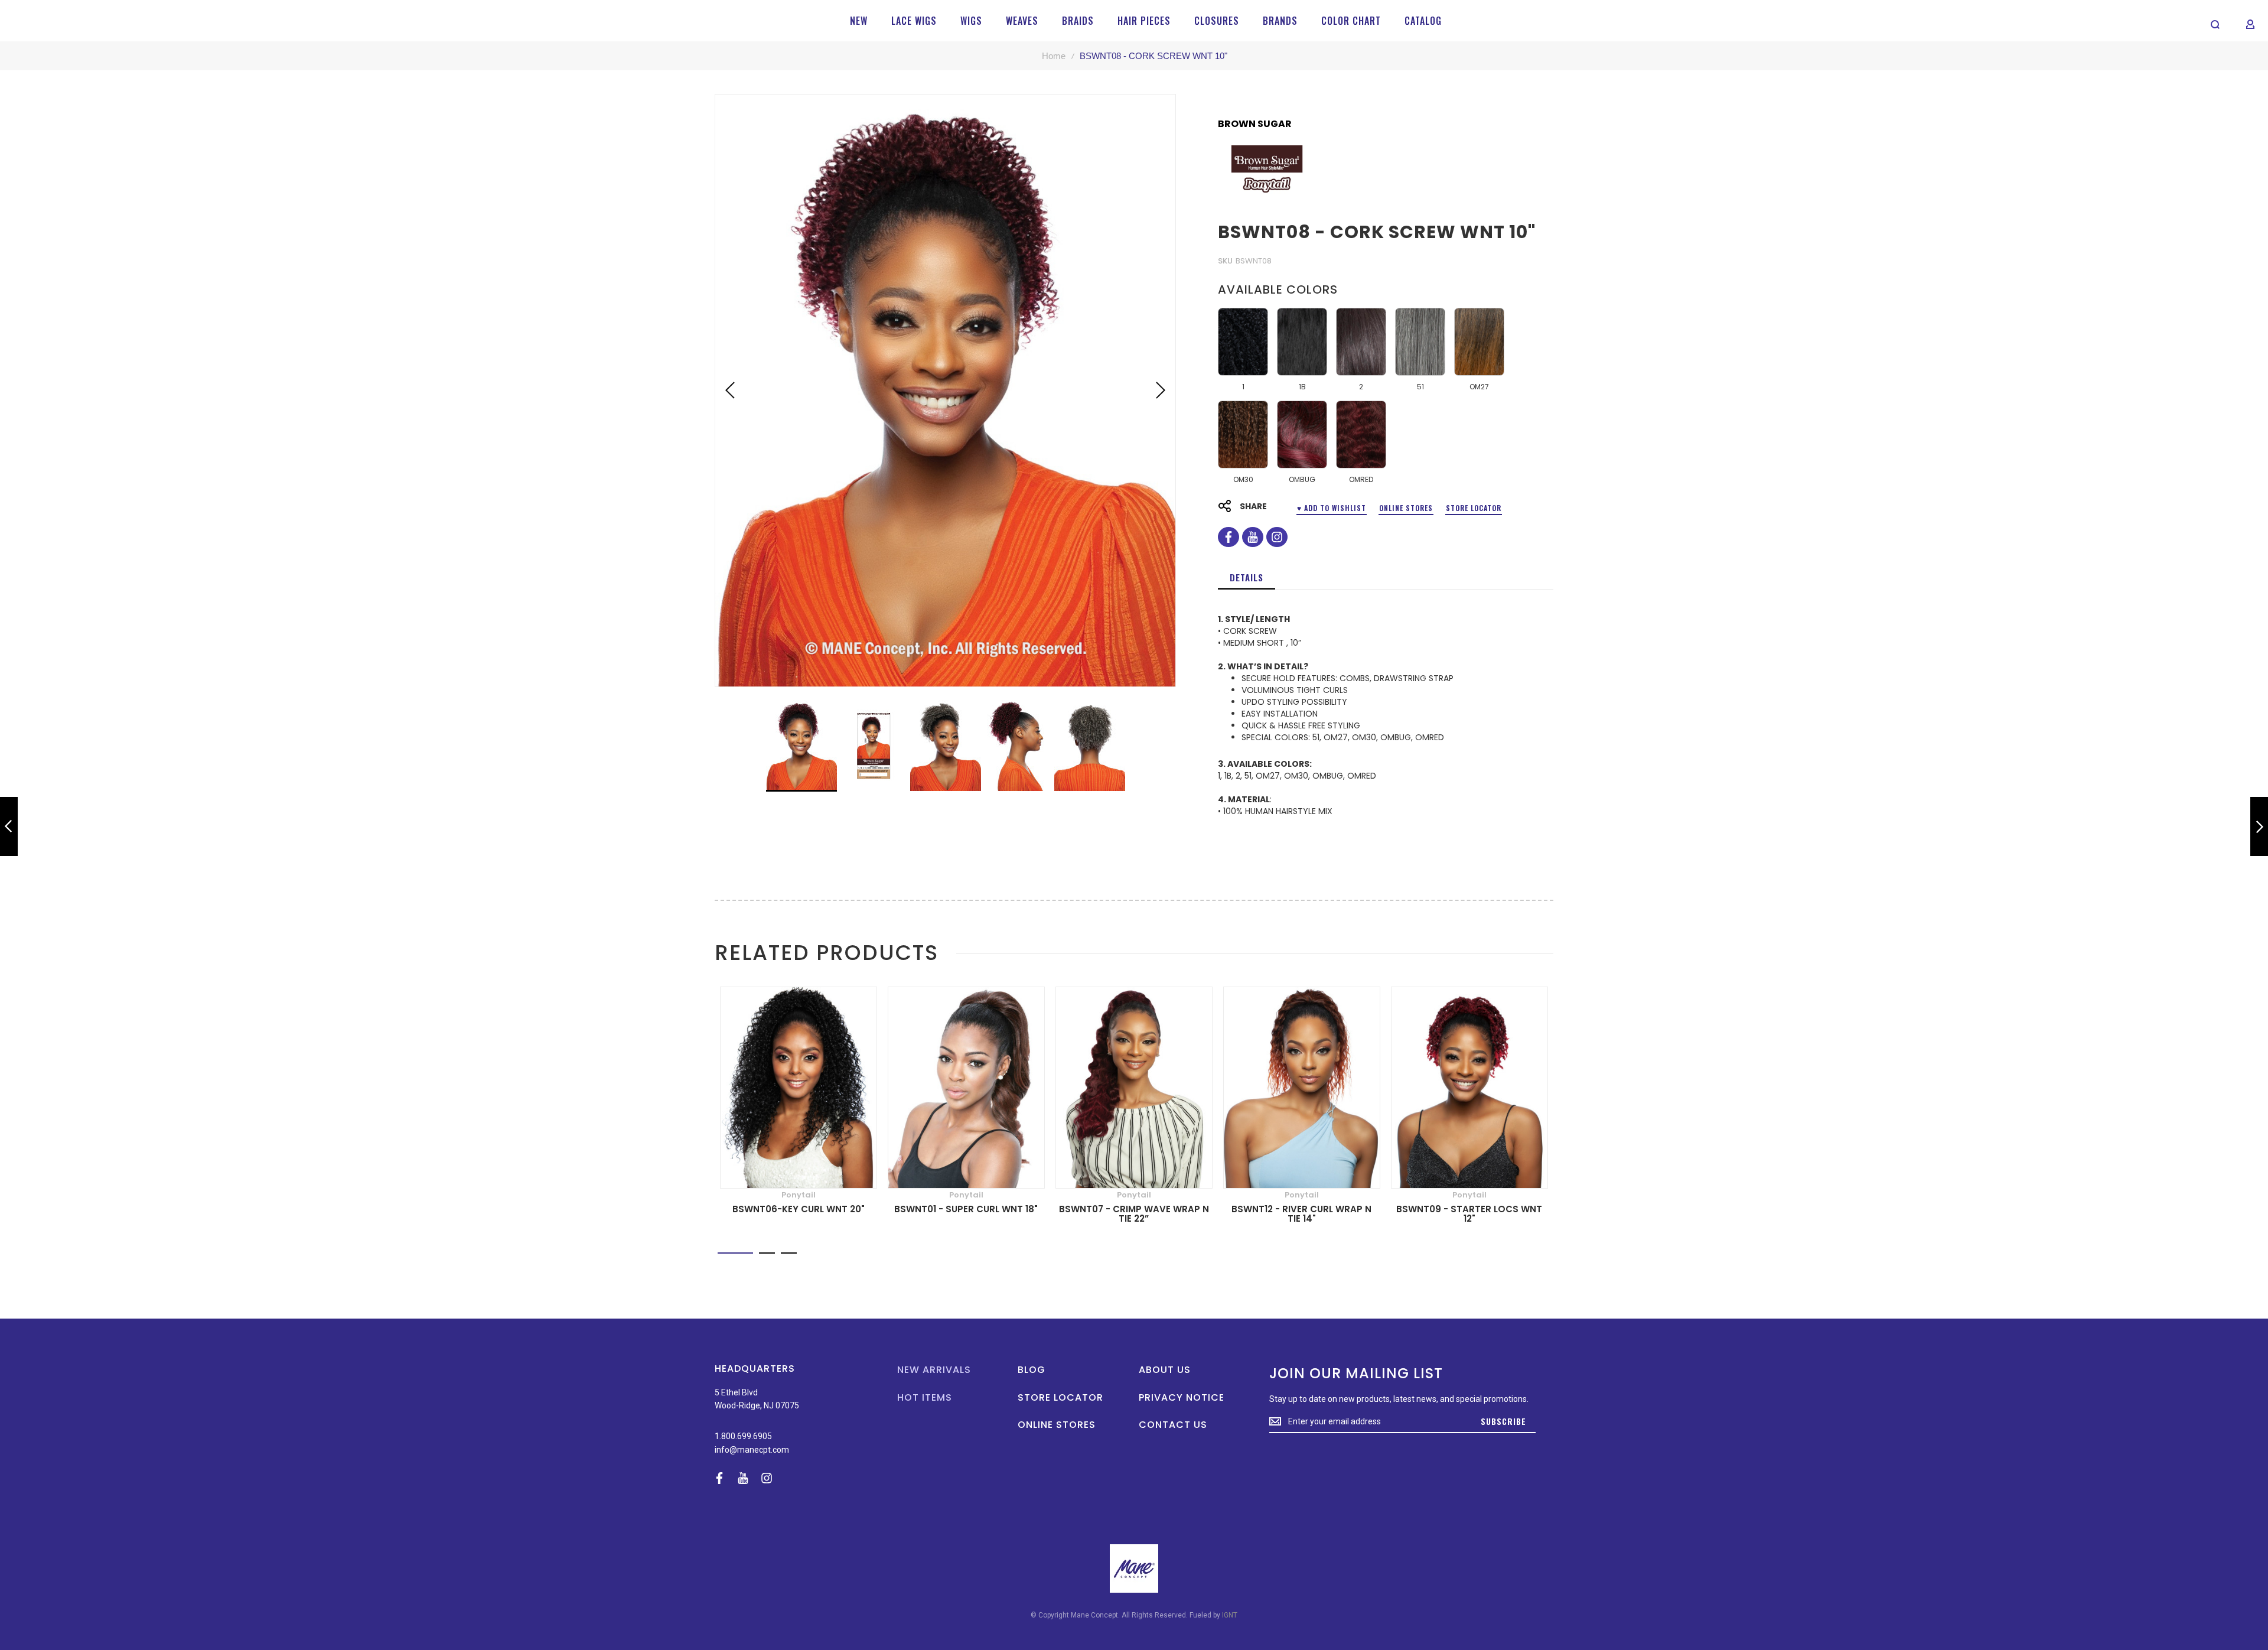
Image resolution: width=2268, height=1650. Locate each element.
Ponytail (799, 1195)
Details (1247, 577)
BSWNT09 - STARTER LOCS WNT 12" (1469, 1214)
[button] (730, 390)
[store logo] (48, 21)
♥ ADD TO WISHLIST (1332, 508)
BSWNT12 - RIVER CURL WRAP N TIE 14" (1301, 1214)
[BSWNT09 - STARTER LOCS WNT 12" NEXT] (2259, 827)
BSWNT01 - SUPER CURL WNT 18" (966, 1209)
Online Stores (1406, 508)
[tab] (1247, 577)
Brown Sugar (1255, 124)
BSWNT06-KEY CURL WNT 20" (799, 1209)
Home (1054, 56)
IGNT (1230, 1615)
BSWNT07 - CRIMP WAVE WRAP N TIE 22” (1134, 1214)
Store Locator (1474, 508)
